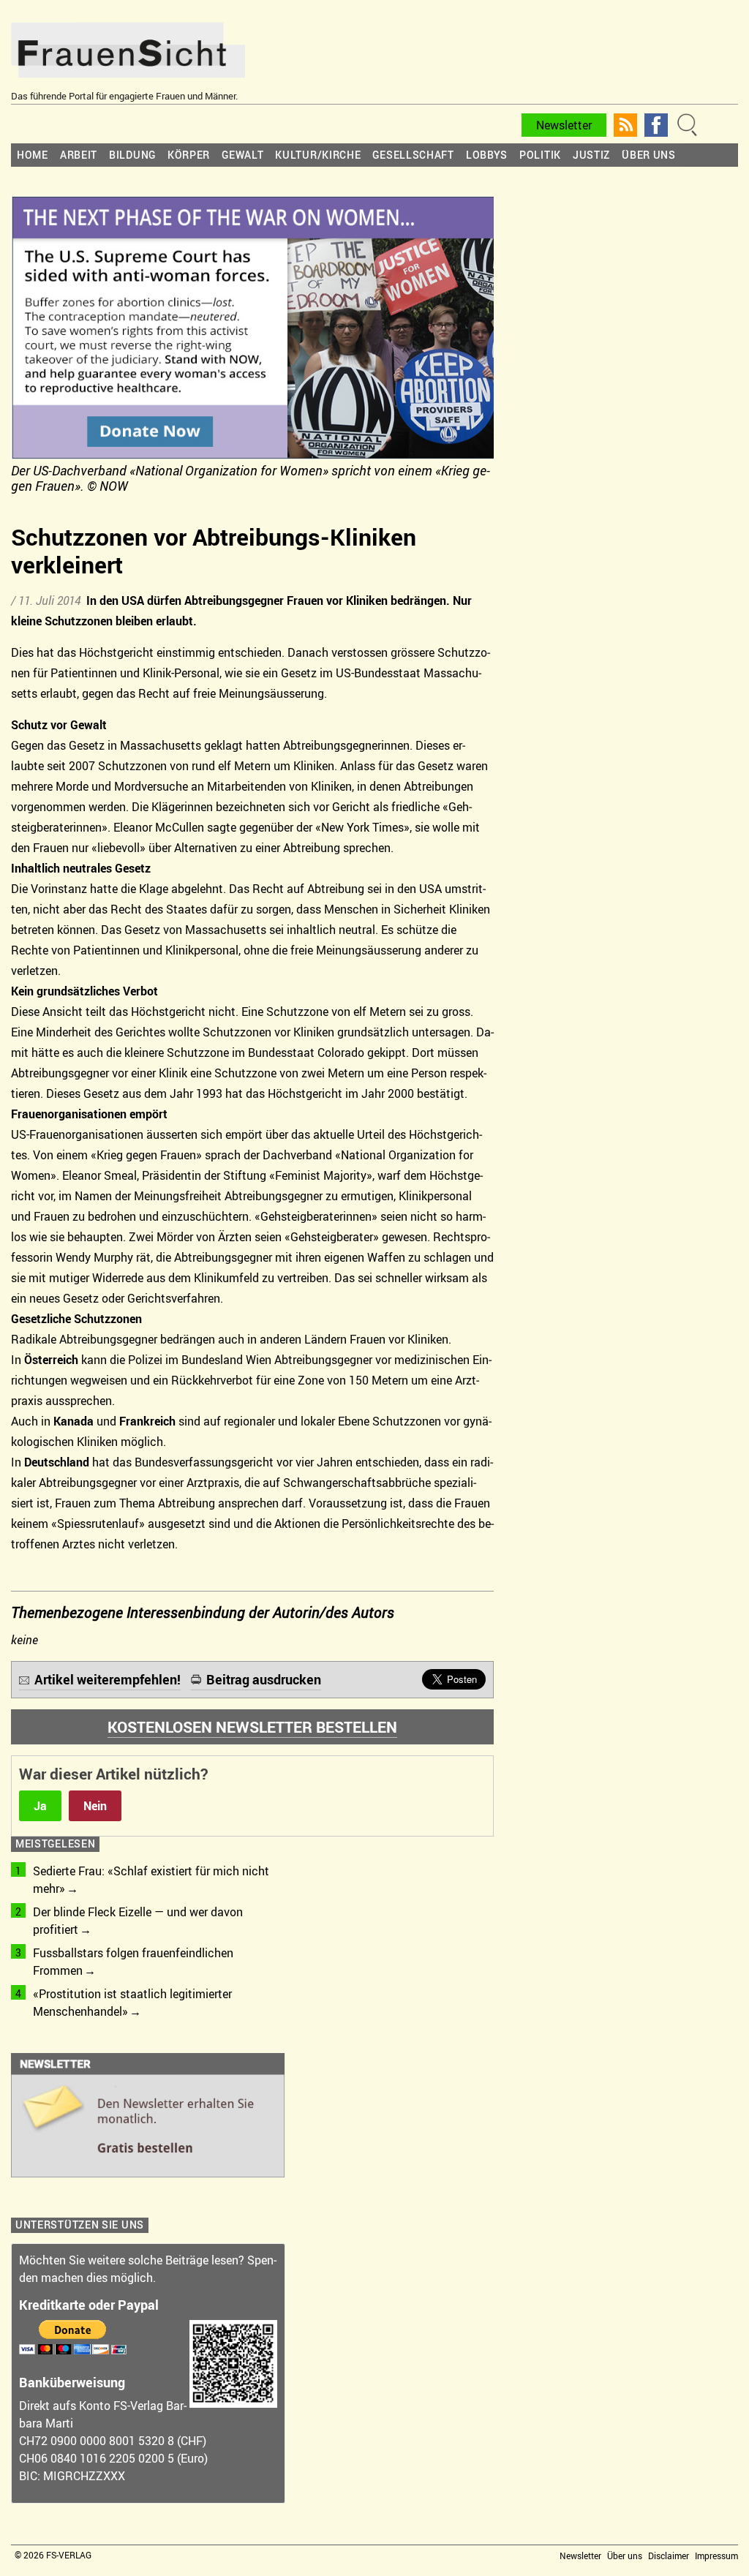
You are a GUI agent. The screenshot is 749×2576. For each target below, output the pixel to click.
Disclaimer (669, 2556)
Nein (95, 1806)
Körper (189, 155)
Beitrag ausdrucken (264, 1679)
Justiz (591, 155)
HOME (33, 155)
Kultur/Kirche (318, 155)
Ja (40, 1806)
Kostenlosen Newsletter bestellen (252, 1727)
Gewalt (242, 155)
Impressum (716, 2556)
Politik (540, 155)
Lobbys (487, 155)
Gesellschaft (413, 155)
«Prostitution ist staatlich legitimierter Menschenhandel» (132, 2003)
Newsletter (564, 125)
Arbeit (79, 155)
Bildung (132, 155)
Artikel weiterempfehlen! (108, 1679)
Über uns (649, 155)
